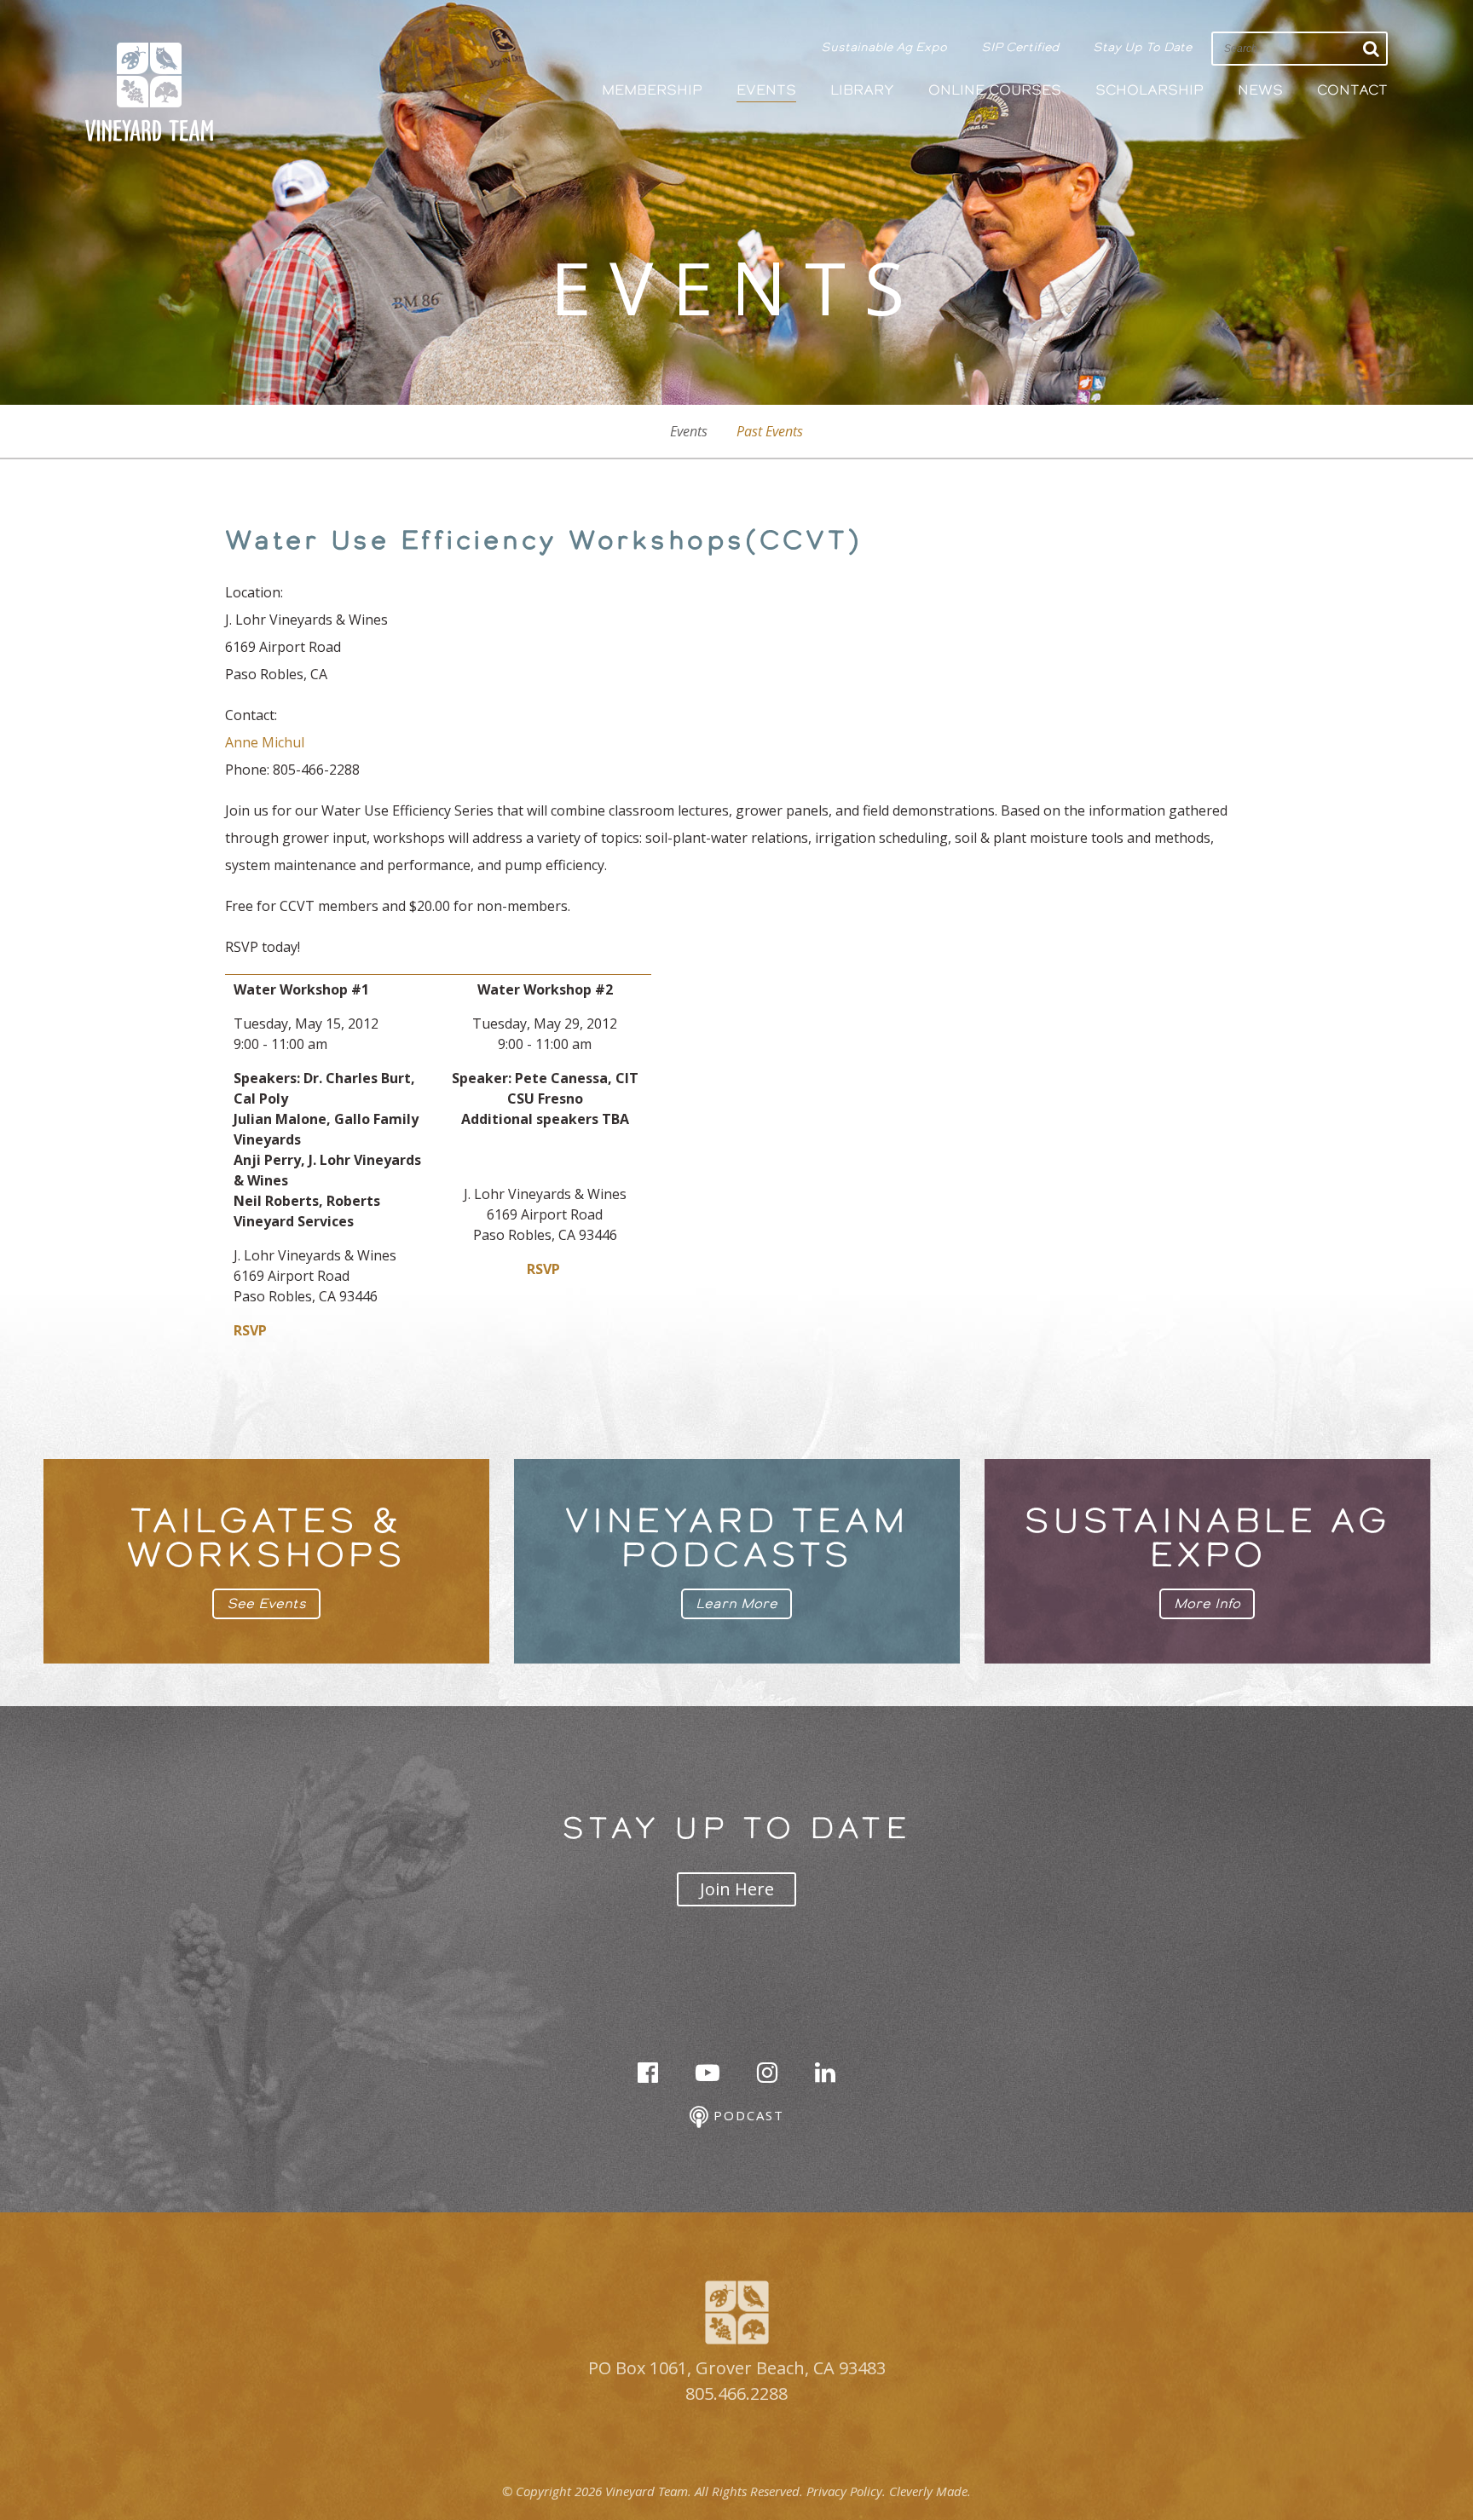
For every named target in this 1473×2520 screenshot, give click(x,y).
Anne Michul (265, 742)
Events (766, 90)
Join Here (737, 1889)
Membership (652, 90)
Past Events (770, 431)
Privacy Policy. (846, 2491)
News (1260, 90)
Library (862, 90)
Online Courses (995, 90)
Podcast (746, 2115)
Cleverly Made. (930, 2491)
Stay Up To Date (1142, 47)
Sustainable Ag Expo (884, 47)
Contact (1352, 90)
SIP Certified (1020, 47)
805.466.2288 (736, 2393)
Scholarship (1150, 90)
